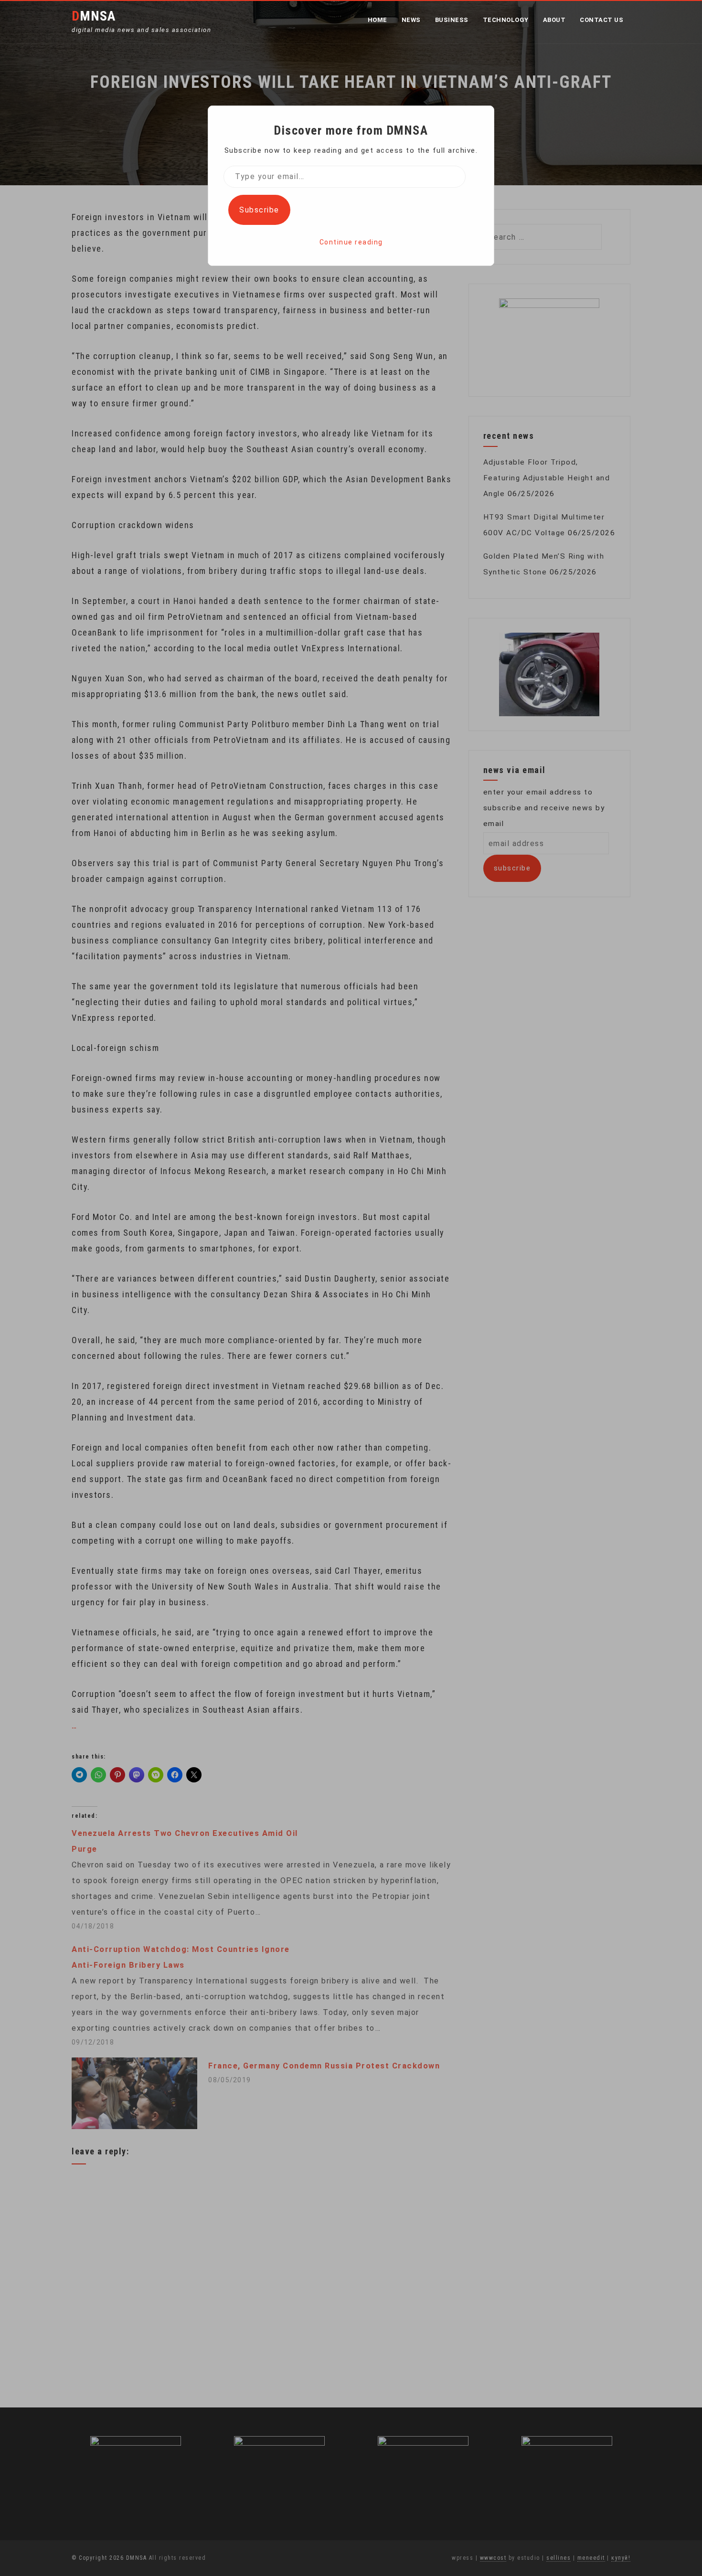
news (411, 20)
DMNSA (94, 16)
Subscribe (259, 210)
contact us (601, 20)
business (452, 20)
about (554, 20)
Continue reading (351, 242)
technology (506, 20)
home (378, 20)
